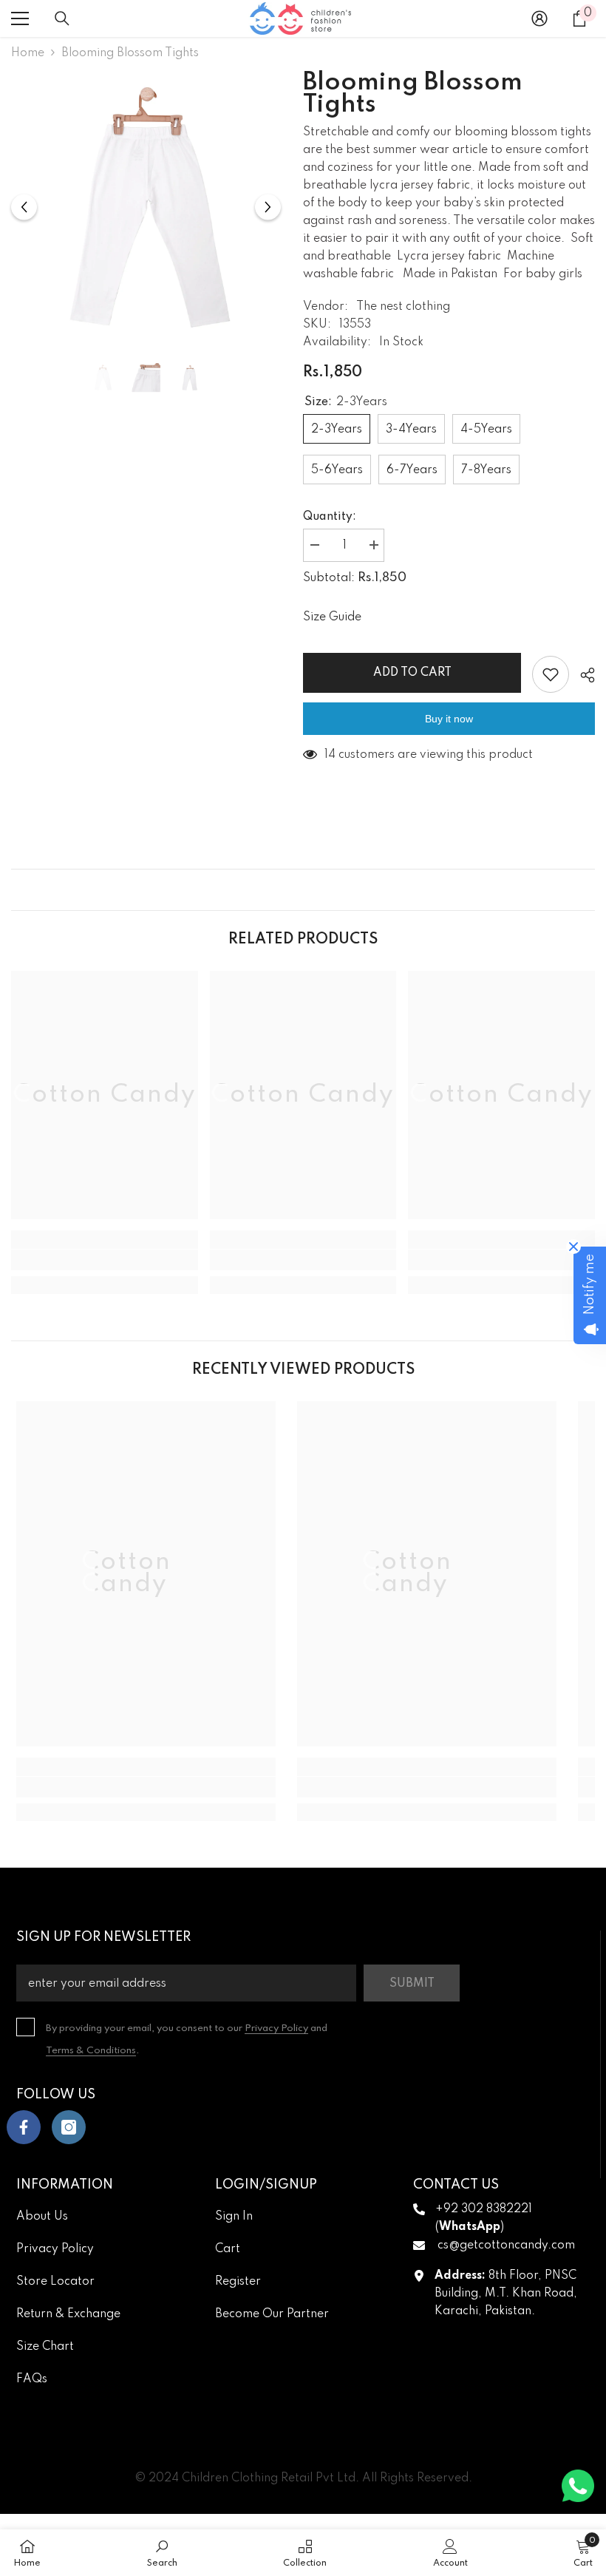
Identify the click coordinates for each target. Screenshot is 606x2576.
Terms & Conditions (91, 2051)
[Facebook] (24, 2127)
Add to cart (412, 673)
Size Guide (332, 617)
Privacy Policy (276, 2028)
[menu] (20, 18)
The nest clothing (403, 307)
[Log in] (539, 18)
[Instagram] (69, 2127)
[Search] (62, 18)
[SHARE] (582, 675)
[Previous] (24, 207)
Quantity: (330, 517)
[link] (105, 1260)
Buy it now (449, 719)
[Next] (268, 207)
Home (28, 53)
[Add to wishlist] (551, 674)
